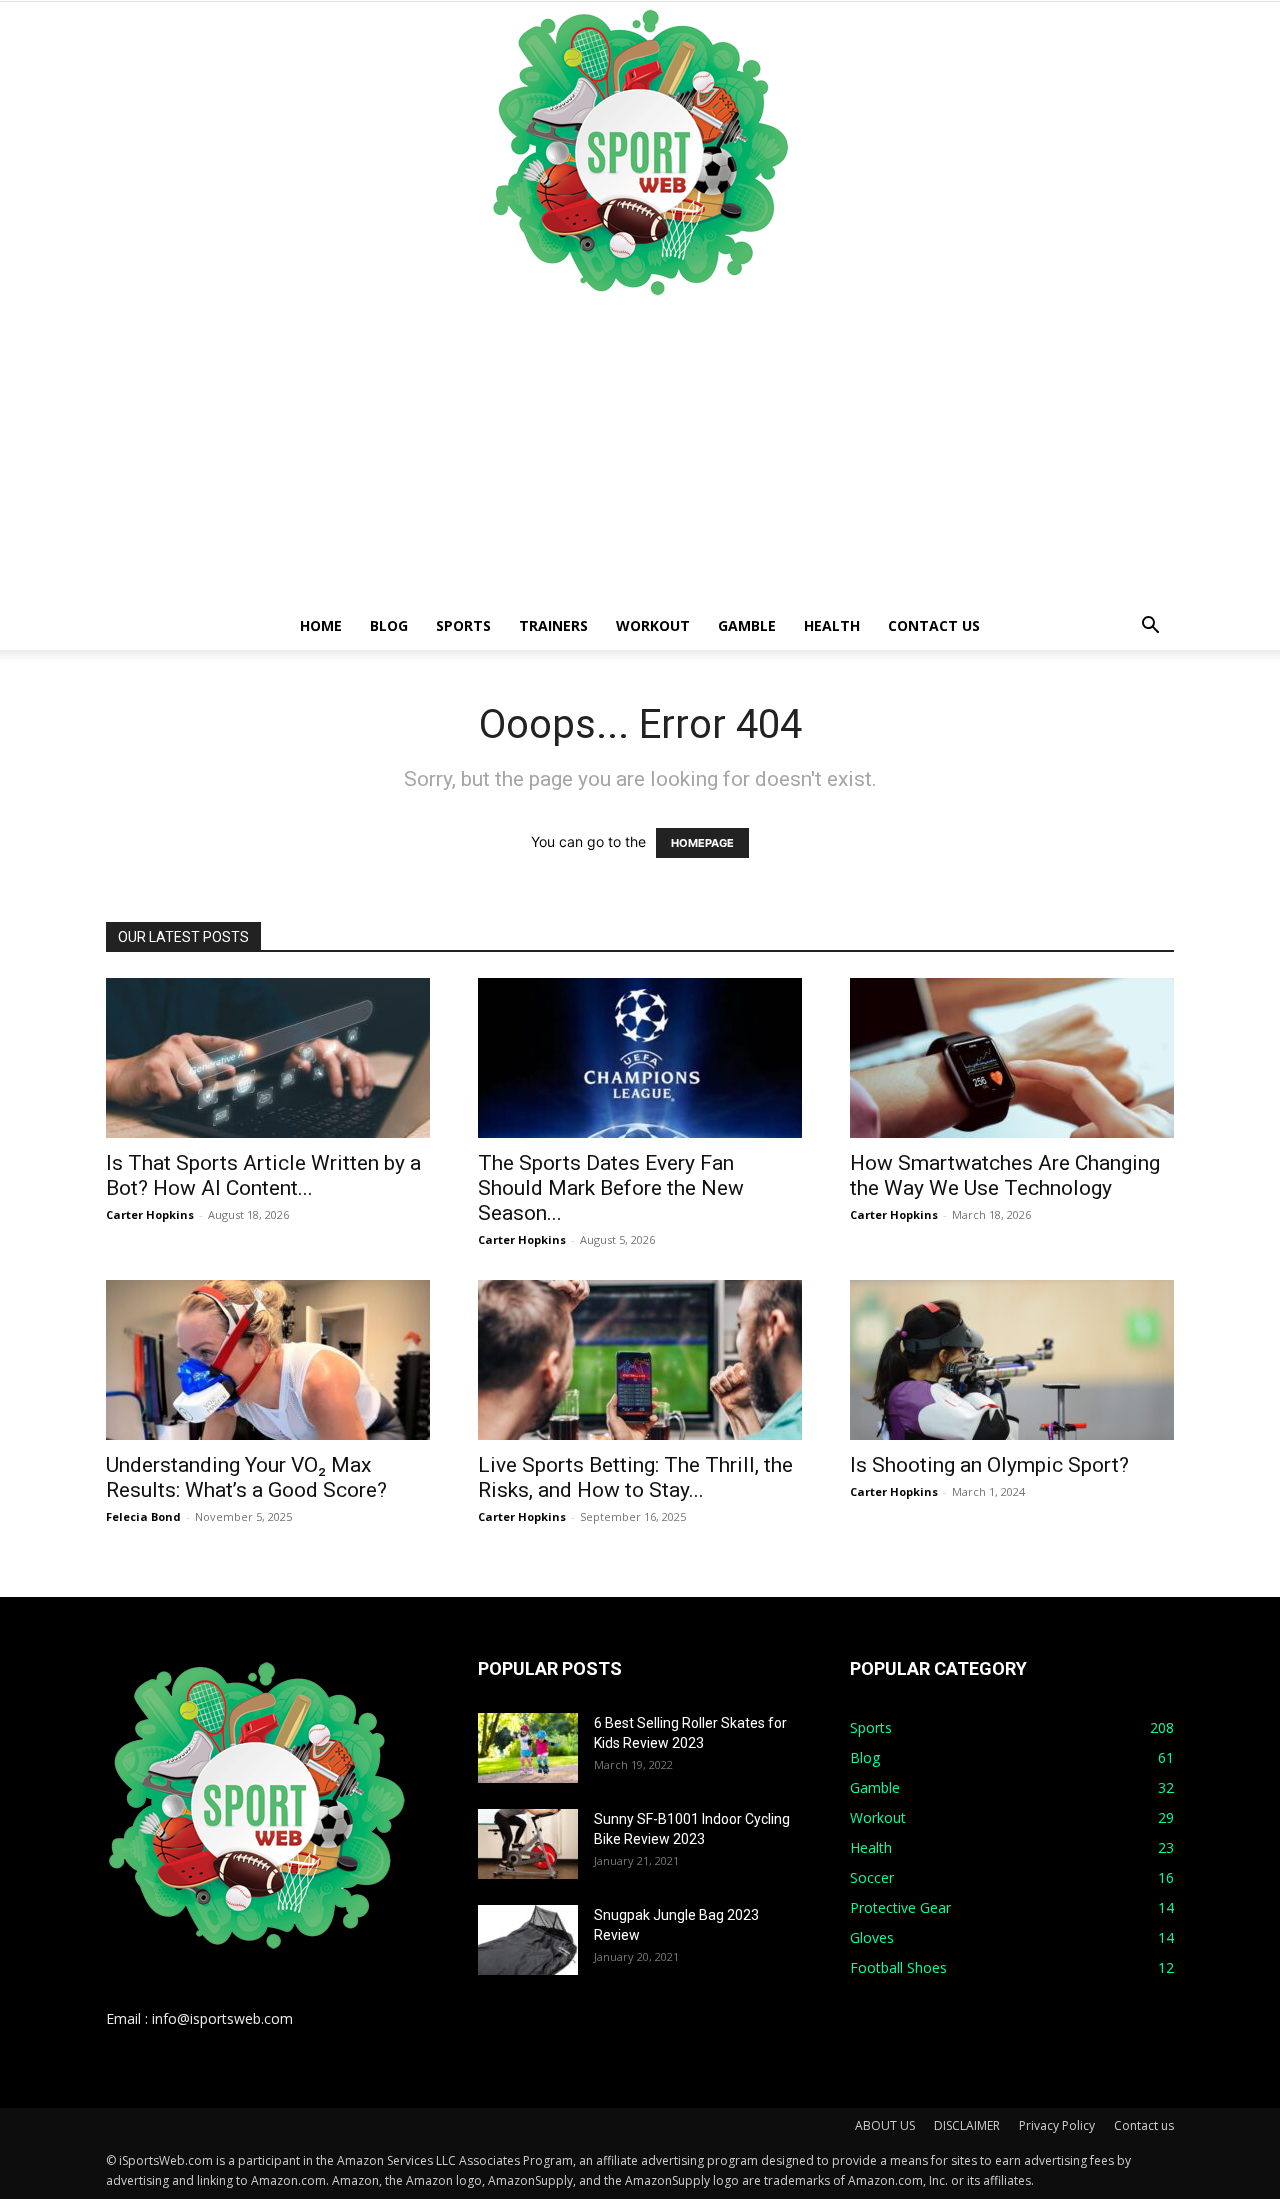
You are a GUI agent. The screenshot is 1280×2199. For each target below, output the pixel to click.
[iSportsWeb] (640, 152)
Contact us (934, 625)
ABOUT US (885, 2125)
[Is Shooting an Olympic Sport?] (1012, 1360)
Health (832, 625)
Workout (653, 625)
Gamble (747, 625)
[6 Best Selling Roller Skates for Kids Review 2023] (528, 1748)
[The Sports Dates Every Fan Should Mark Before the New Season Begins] (640, 1058)
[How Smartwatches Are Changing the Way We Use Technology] (1012, 1058)
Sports (463, 625)
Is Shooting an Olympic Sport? (989, 1465)
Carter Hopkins (150, 1214)
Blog (389, 625)
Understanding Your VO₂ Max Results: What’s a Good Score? (246, 1477)
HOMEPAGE (702, 843)
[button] (1150, 627)
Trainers (553, 625)
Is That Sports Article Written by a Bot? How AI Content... (263, 1175)
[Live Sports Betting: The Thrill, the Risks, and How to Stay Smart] (640, 1360)
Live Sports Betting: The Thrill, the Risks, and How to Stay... (635, 1477)
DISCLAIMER (967, 2125)
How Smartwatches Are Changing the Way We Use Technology (1005, 1175)
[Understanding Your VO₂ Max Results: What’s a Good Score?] (268, 1360)
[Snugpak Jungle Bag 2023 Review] (528, 1940)
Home (321, 625)
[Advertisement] (640, 452)
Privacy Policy (1057, 2125)
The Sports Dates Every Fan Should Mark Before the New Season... (611, 1188)
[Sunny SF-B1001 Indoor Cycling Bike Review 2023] (528, 1844)
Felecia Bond (143, 1516)
